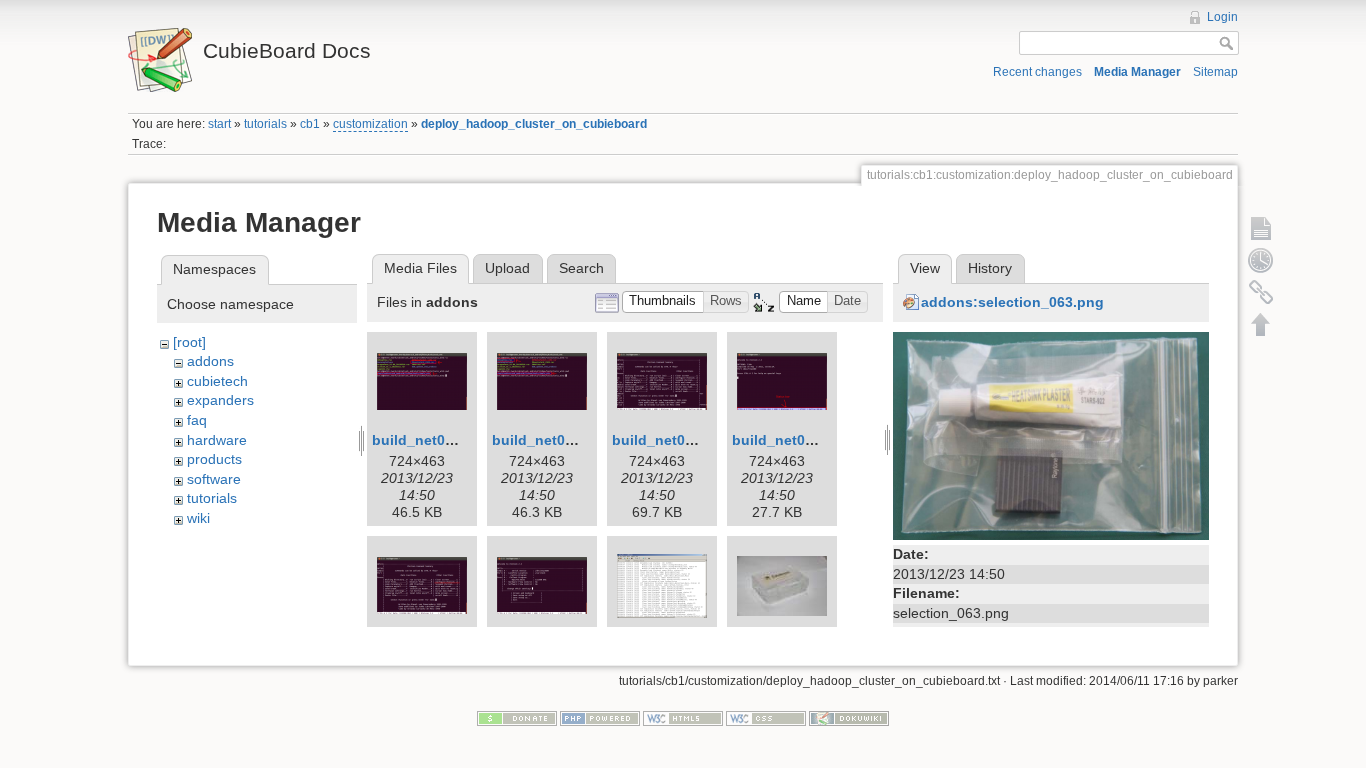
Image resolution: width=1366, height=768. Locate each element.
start (219, 124)
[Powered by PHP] (600, 717)
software (214, 479)
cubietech (217, 381)
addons (210, 361)
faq (197, 420)
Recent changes (1037, 72)
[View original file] (1051, 434)
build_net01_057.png (684, 440)
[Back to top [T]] (1261, 324)
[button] (663, 302)
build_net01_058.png (804, 440)
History (990, 268)
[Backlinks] (1261, 292)
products (214, 459)
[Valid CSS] (766, 717)
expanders (220, 400)
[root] (189, 342)
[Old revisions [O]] (1261, 260)
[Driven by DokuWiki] (849, 717)
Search (581, 268)
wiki (198, 518)
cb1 (310, 124)
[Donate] (517, 717)
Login (1222, 17)
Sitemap (1215, 72)
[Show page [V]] (1261, 228)
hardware (217, 440)
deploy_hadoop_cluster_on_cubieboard (534, 124)
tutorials (265, 124)
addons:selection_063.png (1012, 302)
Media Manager (1137, 72)
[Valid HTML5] (683, 717)
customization (370, 124)
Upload (507, 268)
